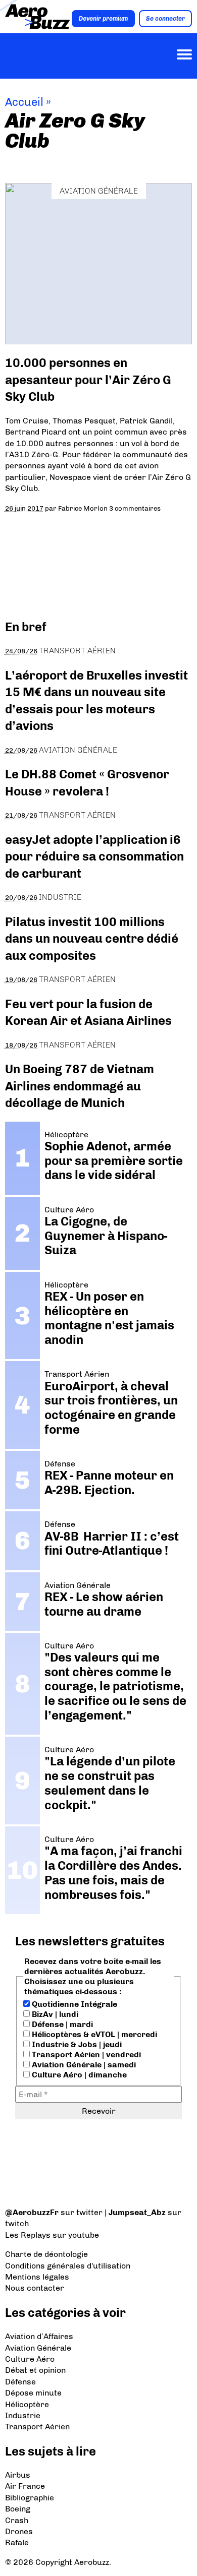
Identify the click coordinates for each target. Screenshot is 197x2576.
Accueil (24, 102)
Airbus (18, 2475)
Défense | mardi (61, 2024)
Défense (20, 2382)
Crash (17, 2520)
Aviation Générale (99, 191)
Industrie (60, 897)
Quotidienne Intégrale (73, 2004)
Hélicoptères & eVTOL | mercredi (93, 2034)
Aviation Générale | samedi (83, 2065)
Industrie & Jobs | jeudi (76, 2044)
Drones (19, 2531)
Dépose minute (33, 2393)
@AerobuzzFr (32, 2212)
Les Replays (28, 2235)
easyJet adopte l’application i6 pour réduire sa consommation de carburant (94, 856)
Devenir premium (103, 19)
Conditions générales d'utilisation (68, 2266)
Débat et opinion (35, 2370)
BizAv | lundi (54, 2014)
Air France (25, 2486)
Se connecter (165, 19)
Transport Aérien (77, 651)
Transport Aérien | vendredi (85, 2054)
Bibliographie (30, 2498)
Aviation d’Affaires (39, 2336)
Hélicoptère (27, 2404)
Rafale (17, 2542)
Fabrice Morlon (83, 508)
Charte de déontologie (46, 2254)
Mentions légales (37, 2277)
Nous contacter (35, 2288)
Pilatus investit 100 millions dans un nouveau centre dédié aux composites (92, 939)
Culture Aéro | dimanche (78, 2075)
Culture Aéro (30, 2359)
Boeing (18, 2509)
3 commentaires (135, 508)
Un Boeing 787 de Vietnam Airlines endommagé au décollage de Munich (80, 1086)
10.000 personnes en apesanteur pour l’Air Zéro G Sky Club (88, 380)
